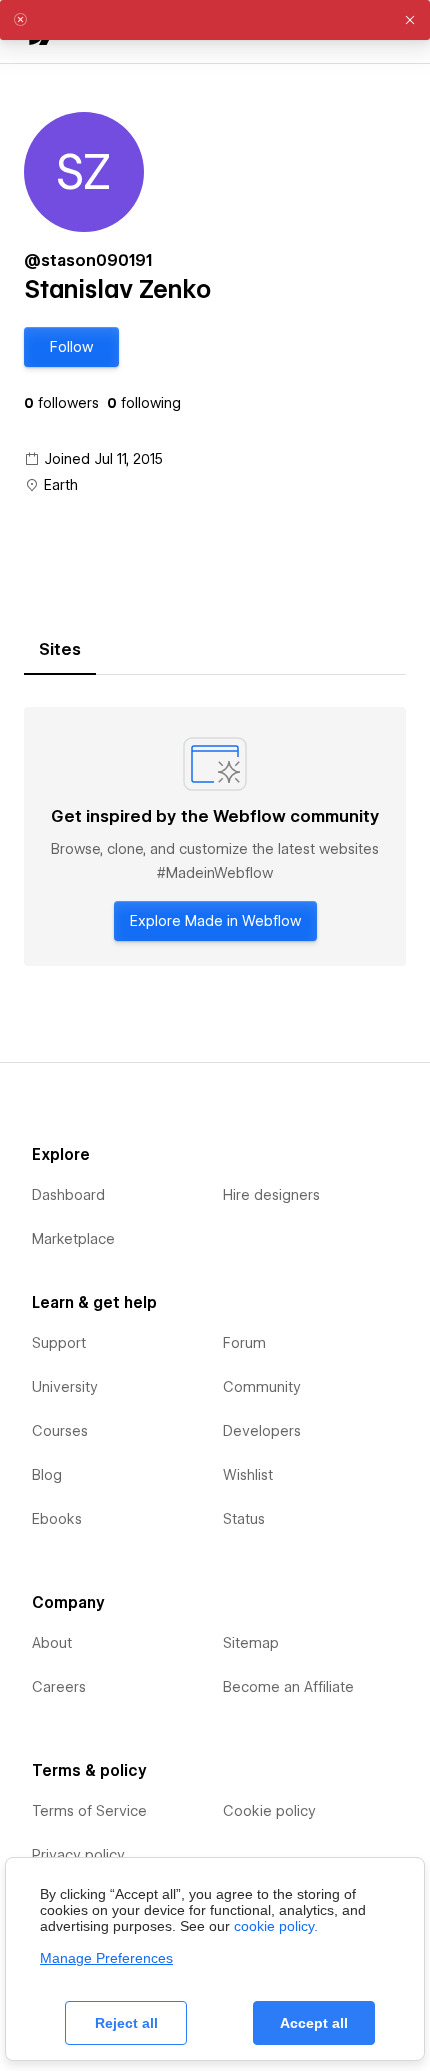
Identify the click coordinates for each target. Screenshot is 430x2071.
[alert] (215, 20)
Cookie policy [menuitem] (269, 1811)
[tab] (60, 650)
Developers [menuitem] (262, 1431)
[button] (71, 347)
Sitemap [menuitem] (251, 1643)
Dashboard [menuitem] (68, 1195)
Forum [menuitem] (244, 1343)
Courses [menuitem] (60, 1431)
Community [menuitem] (262, 1387)
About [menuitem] (52, 1643)
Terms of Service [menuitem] (89, 1811)
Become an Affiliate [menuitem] (288, 1687)
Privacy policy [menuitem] (78, 1855)
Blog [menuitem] (47, 1475)
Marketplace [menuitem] (73, 1239)
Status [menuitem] (244, 1519)
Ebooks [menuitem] (57, 1519)
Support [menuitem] (59, 1343)
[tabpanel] (215, 837)
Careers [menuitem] (59, 1687)
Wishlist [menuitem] (248, 1475)
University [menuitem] (65, 1387)
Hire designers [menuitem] (271, 1195)
